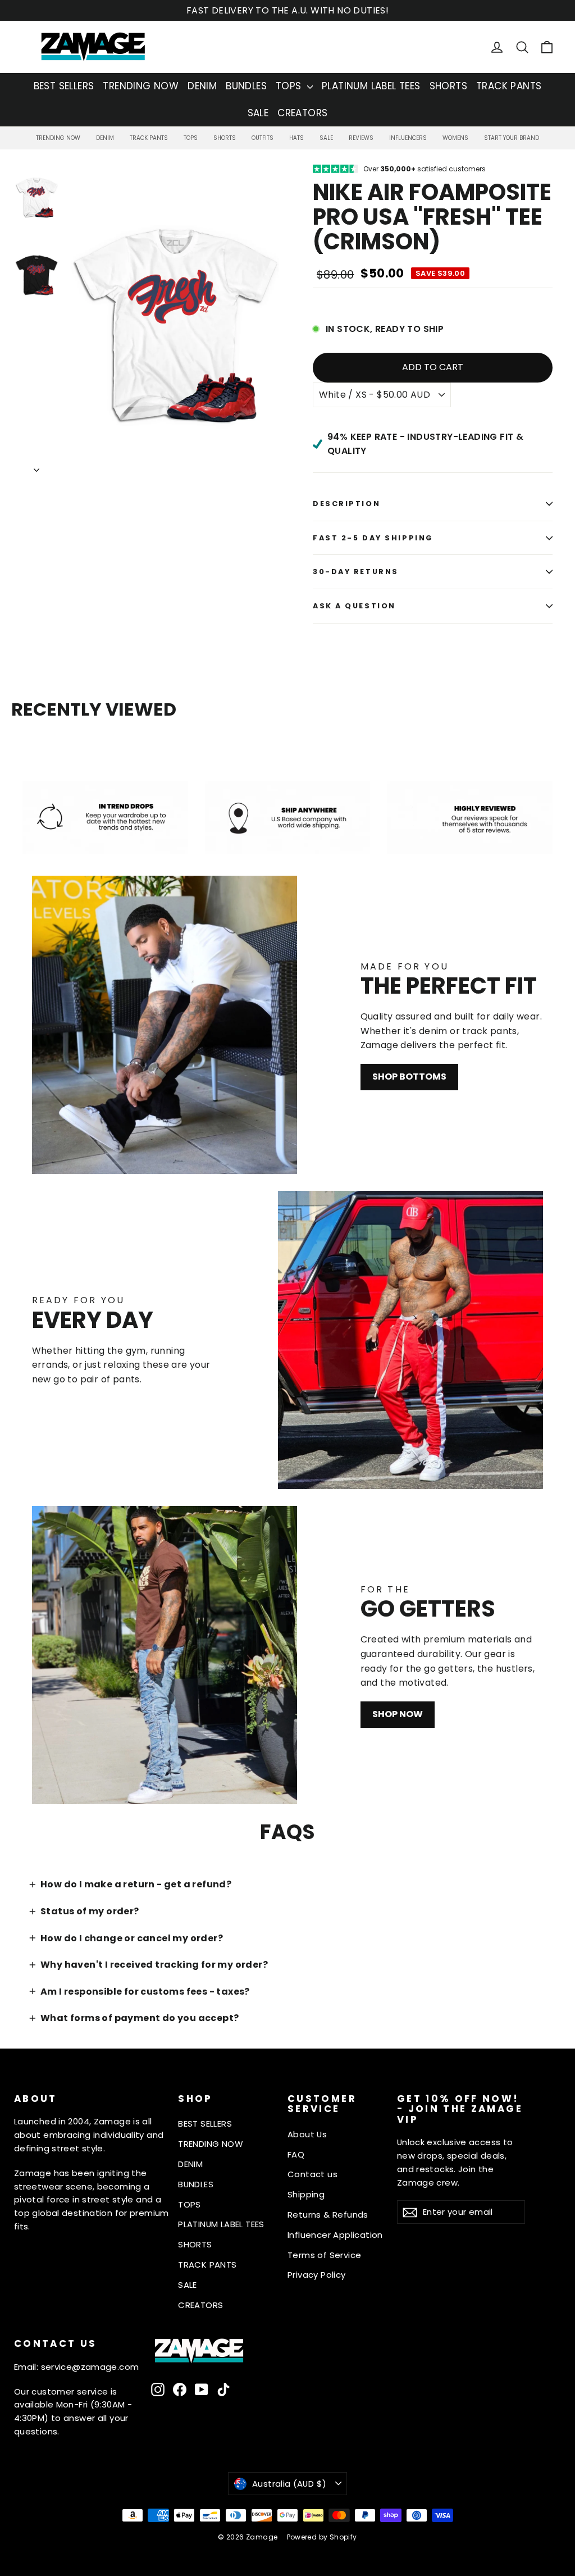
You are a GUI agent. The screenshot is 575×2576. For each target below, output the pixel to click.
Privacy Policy (317, 2275)
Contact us (312, 2174)
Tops (191, 138)
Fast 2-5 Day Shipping (373, 538)
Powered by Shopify (322, 2537)
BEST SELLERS (64, 86)
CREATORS (302, 113)
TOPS (290, 86)
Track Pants (149, 138)
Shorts (225, 138)
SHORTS (448, 86)
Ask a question (354, 606)
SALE (258, 113)
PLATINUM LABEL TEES (371, 86)
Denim (105, 138)
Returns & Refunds (328, 2215)
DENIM (202, 86)
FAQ (296, 2154)
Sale (326, 138)
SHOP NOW (398, 1714)
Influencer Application (335, 2235)
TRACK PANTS (509, 86)
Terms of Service (324, 2255)
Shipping (306, 2194)
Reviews (361, 138)
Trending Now (58, 138)
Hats (296, 138)
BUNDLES (246, 86)
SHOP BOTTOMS (409, 1077)
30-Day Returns (356, 572)
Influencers (408, 138)
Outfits (263, 138)
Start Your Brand (512, 138)
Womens (455, 138)
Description (346, 504)
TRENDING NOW (141, 86)
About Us (307, 2134)
